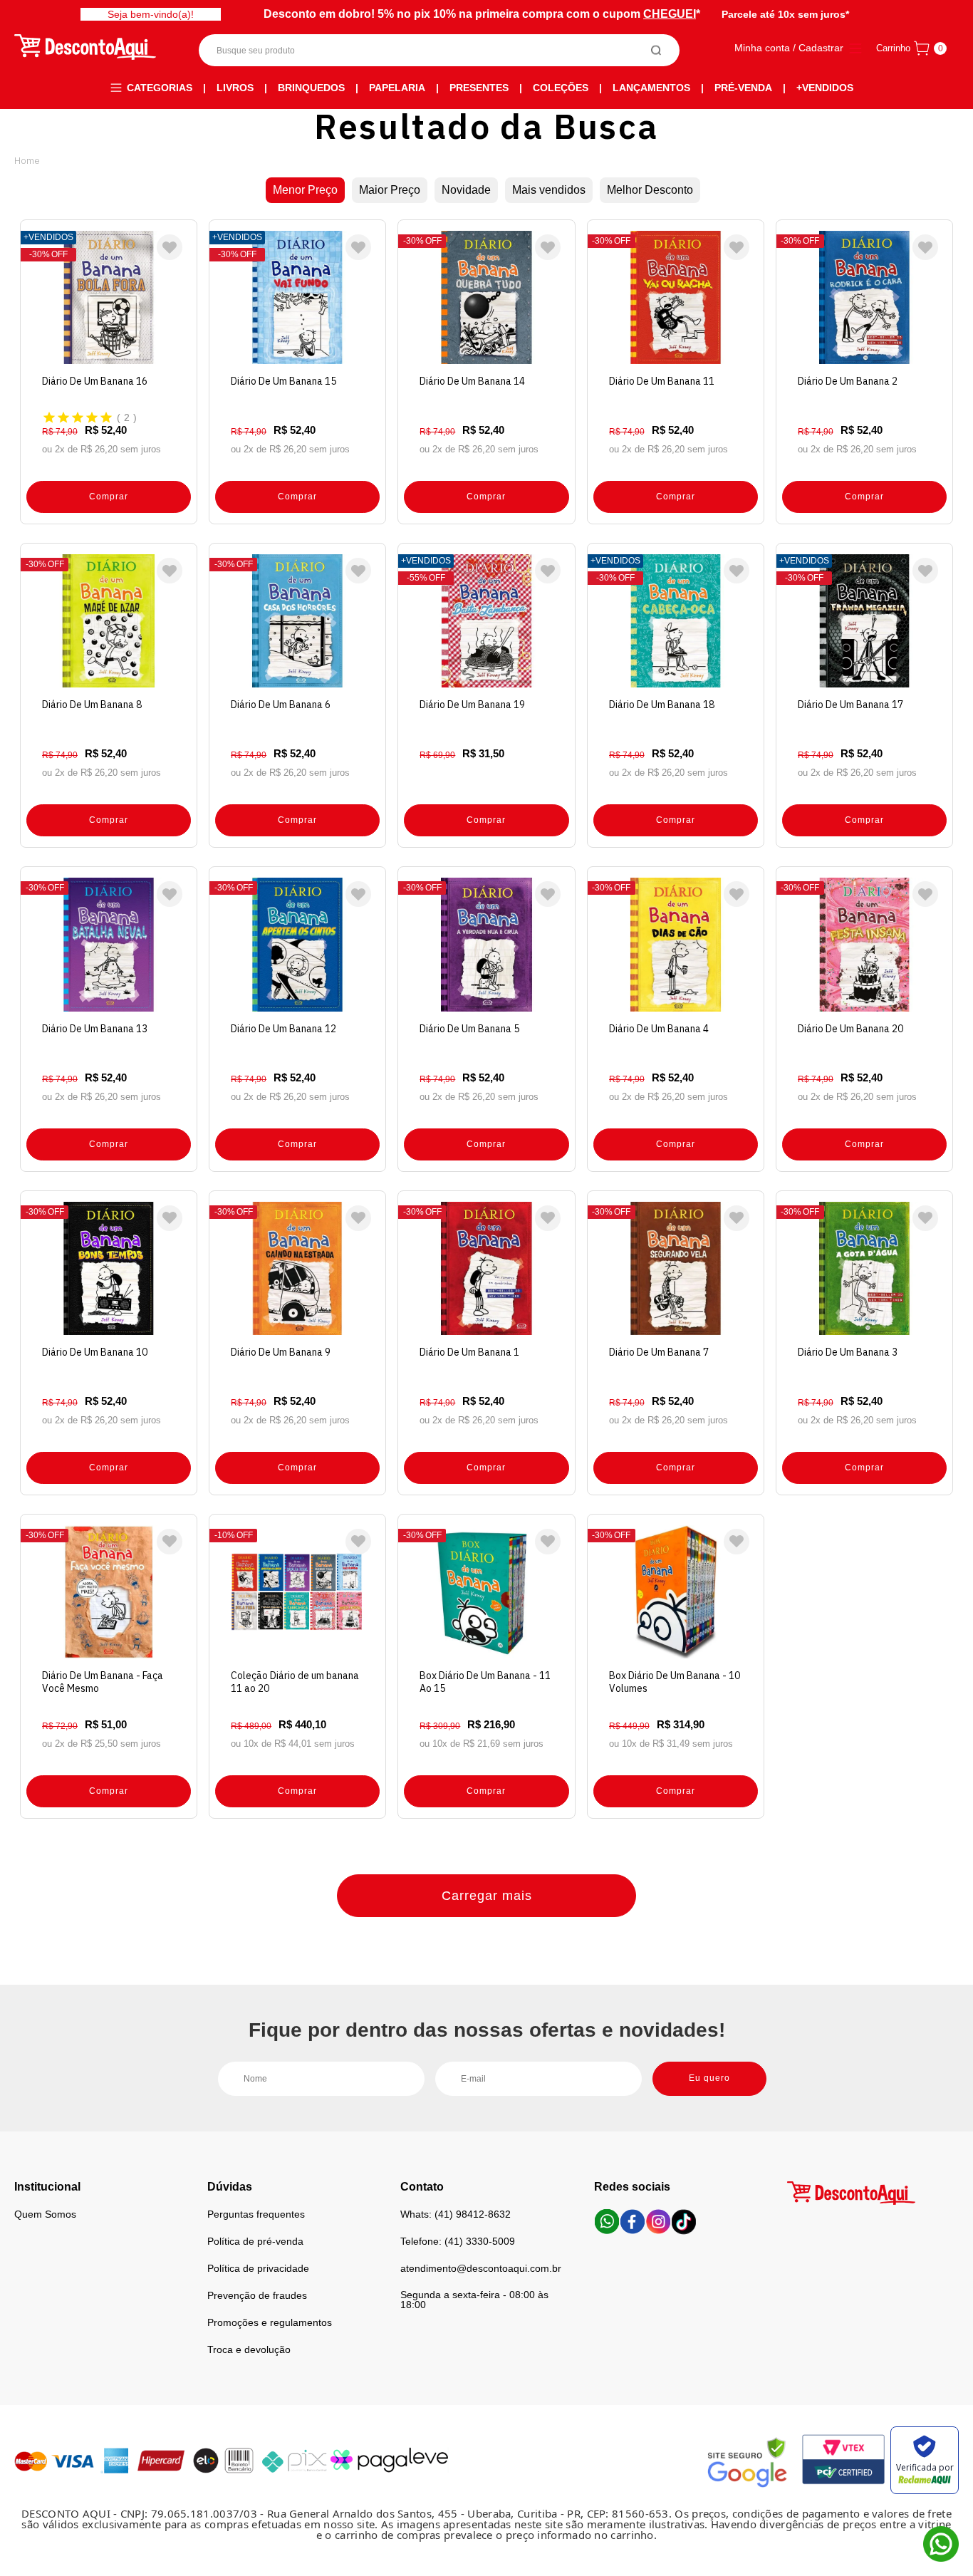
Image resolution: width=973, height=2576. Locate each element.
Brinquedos (311, 88)
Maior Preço (390, 190)
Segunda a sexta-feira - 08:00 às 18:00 (474, 2300)
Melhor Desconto (650, 190)
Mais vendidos (549, 190)
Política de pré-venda (255, 2241)
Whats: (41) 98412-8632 (456, 2214)
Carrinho (893, 48)
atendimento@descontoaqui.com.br (481, 2268)
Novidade (466, 190)
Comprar (109, 497)
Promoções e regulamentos (270, 2322)
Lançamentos (651, 88)
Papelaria (397, 88)
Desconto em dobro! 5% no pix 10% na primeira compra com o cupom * (482, 14)
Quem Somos (45, 2214)
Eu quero (709, 2078)
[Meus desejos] (170, 247)
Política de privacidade (258, 2268)
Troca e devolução (249, 2349)
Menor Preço (305, 190)
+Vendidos (825, 88)
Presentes (479, 88)
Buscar (656, 50)
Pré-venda (743, 88)
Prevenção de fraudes (257, 2295)
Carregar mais (487, 1896)
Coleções (561, 88)
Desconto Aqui (27, 160)
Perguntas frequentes (256, 2214)
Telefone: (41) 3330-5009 (458, 2241)
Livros (235, 88)
